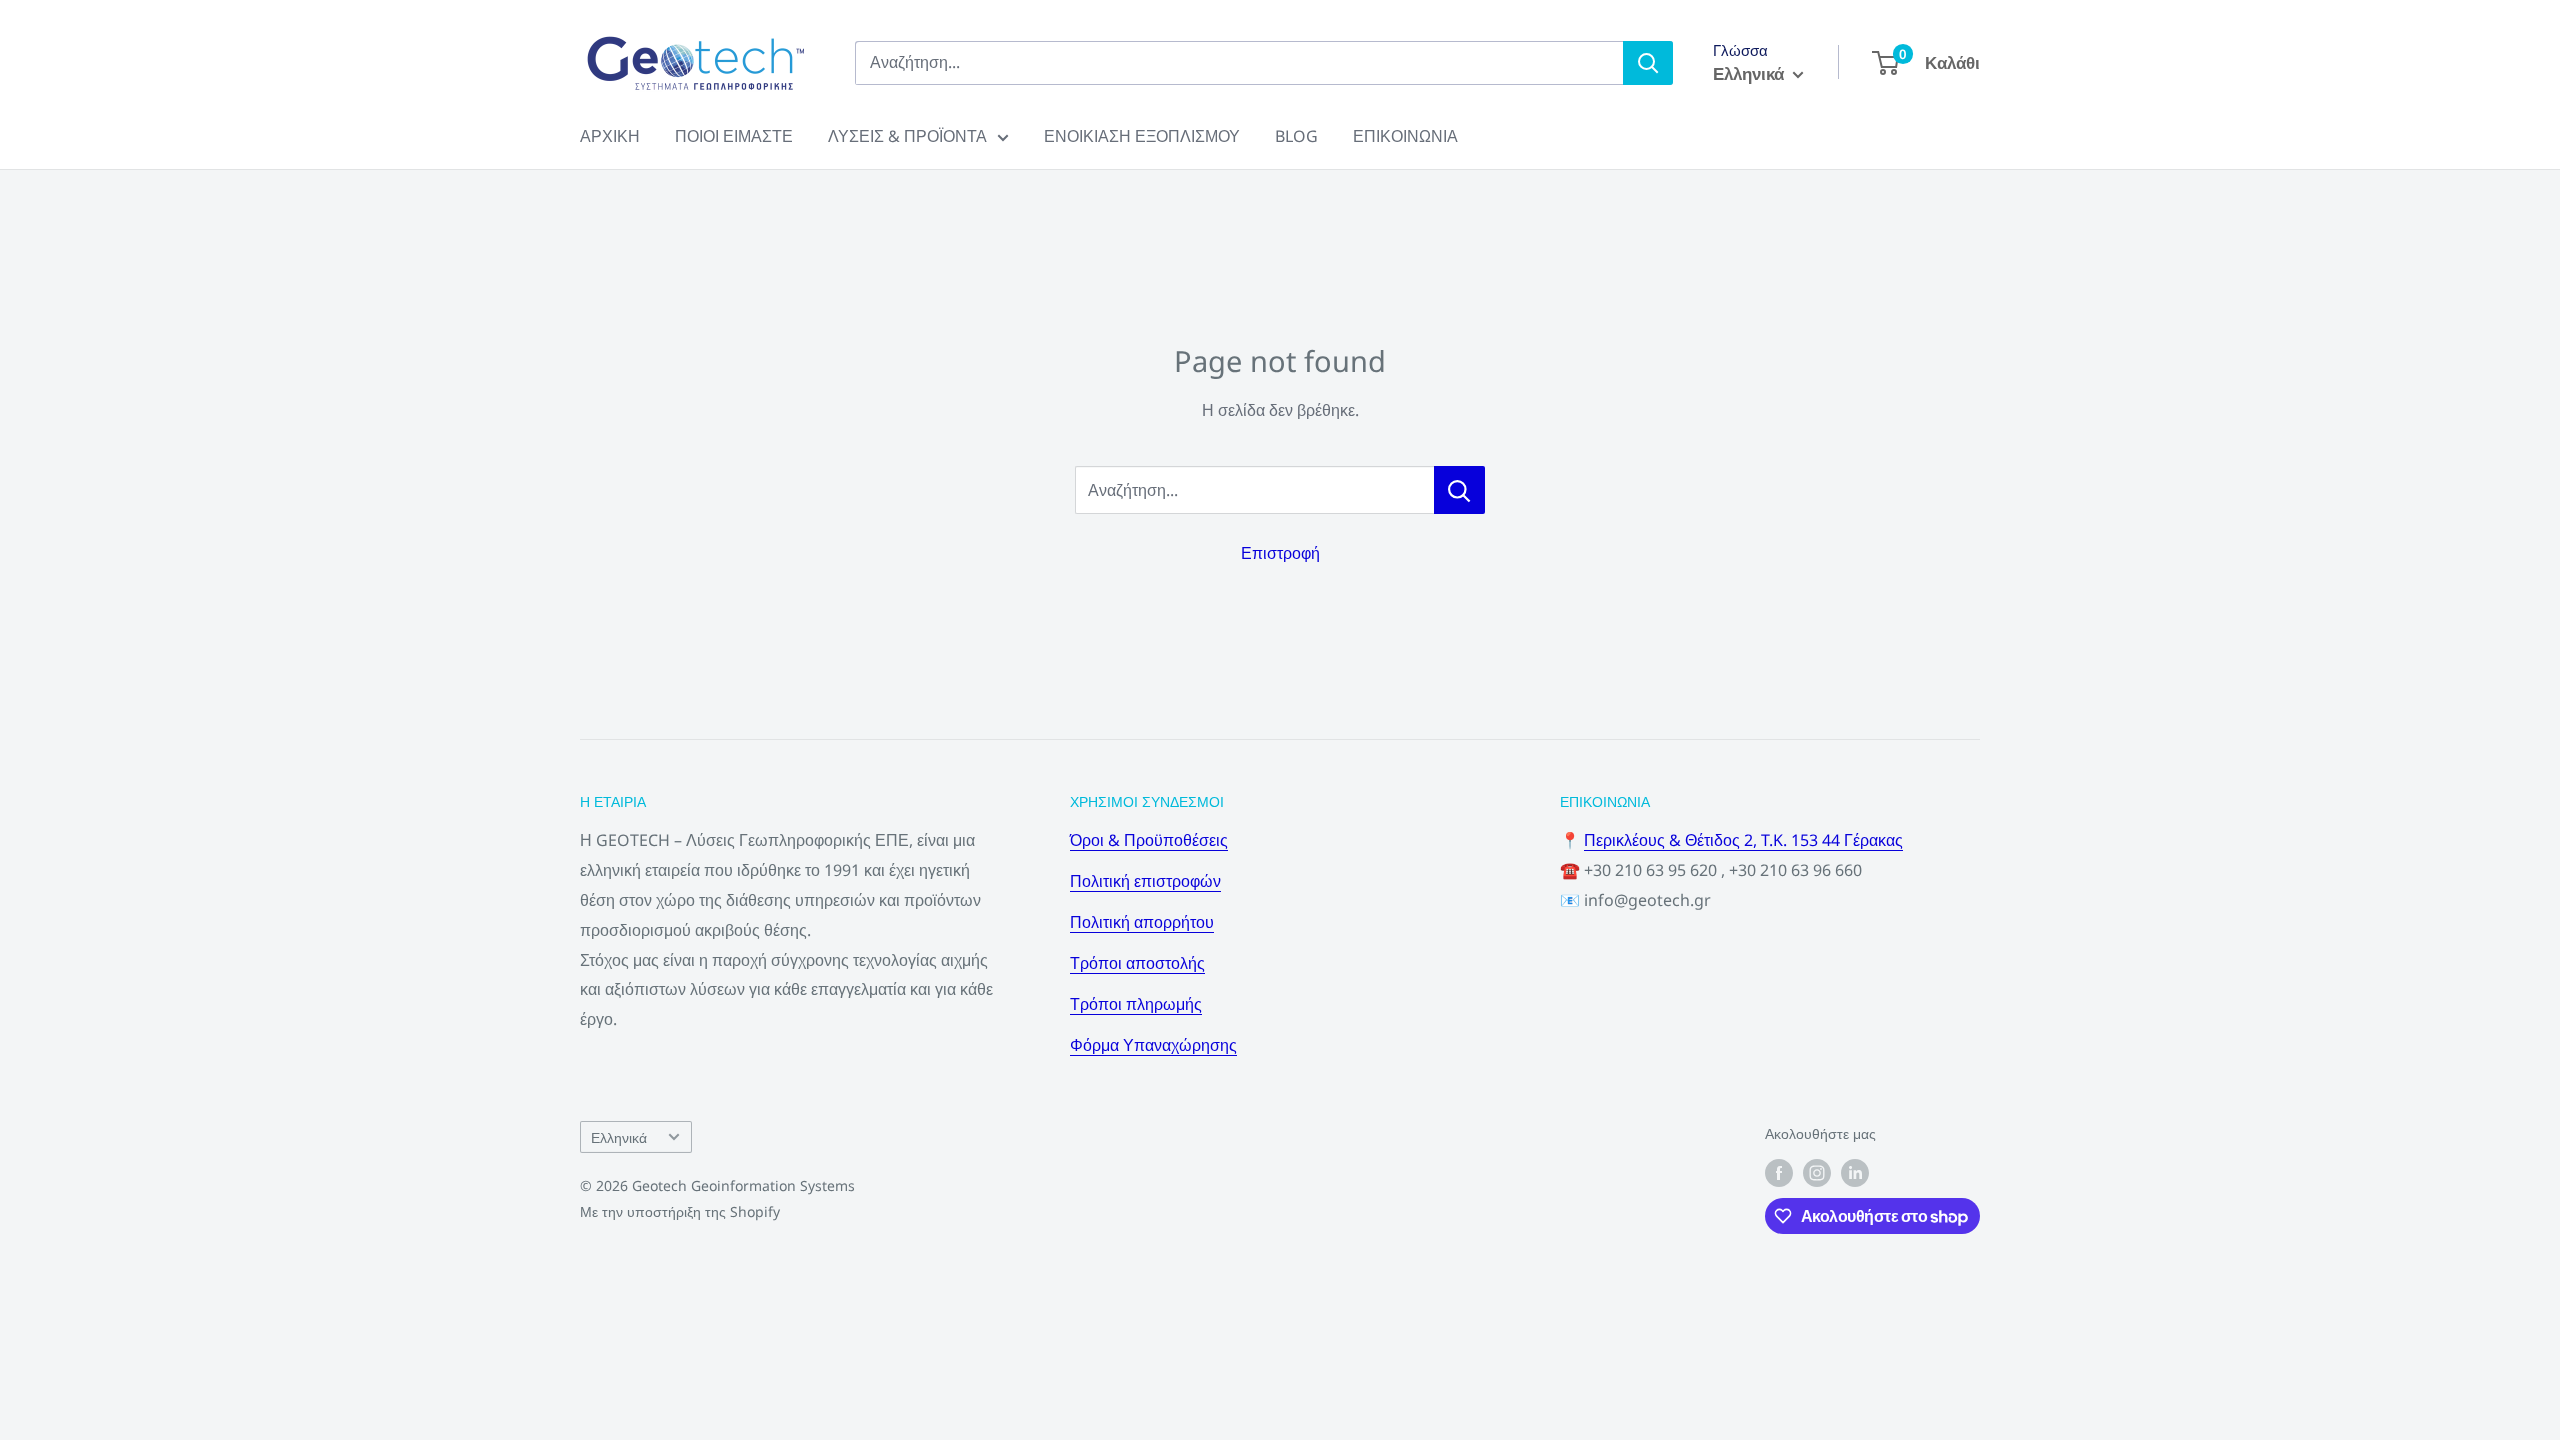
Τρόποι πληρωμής (1136, 1004)
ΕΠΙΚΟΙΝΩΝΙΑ (1405, 136)
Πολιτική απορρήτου (1142, 922)
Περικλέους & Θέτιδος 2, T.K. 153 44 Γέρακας (1743, 840)
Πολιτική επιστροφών (1145, 881)
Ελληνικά (619, 1137)
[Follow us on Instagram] (1817, 1173)
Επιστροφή (1280, 553)
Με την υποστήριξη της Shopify (680, 1211)
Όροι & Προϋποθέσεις (1149, 840)
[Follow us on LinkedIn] (1855, 1173)
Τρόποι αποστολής (1137, 963)
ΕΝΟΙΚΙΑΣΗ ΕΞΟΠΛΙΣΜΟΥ (1142, 136)
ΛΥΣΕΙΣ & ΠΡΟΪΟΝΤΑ (907, 136)
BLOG (1296, 136)
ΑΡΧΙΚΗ (610, 136)
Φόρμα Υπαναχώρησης (1153, 1045)
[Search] (1648, 63)
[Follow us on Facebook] (1779, 1173)
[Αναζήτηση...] (1459, 490)
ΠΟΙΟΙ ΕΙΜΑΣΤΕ (734, 136)
